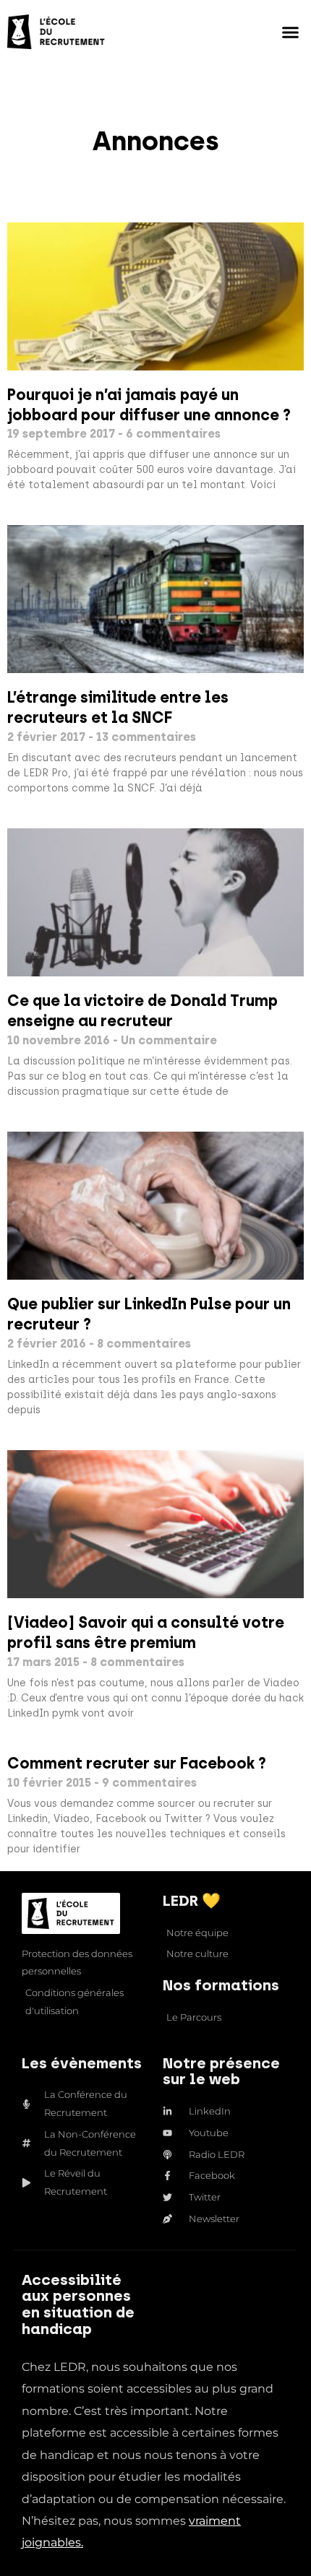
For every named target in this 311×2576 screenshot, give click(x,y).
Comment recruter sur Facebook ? (137, 1763)
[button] (291, 32)
